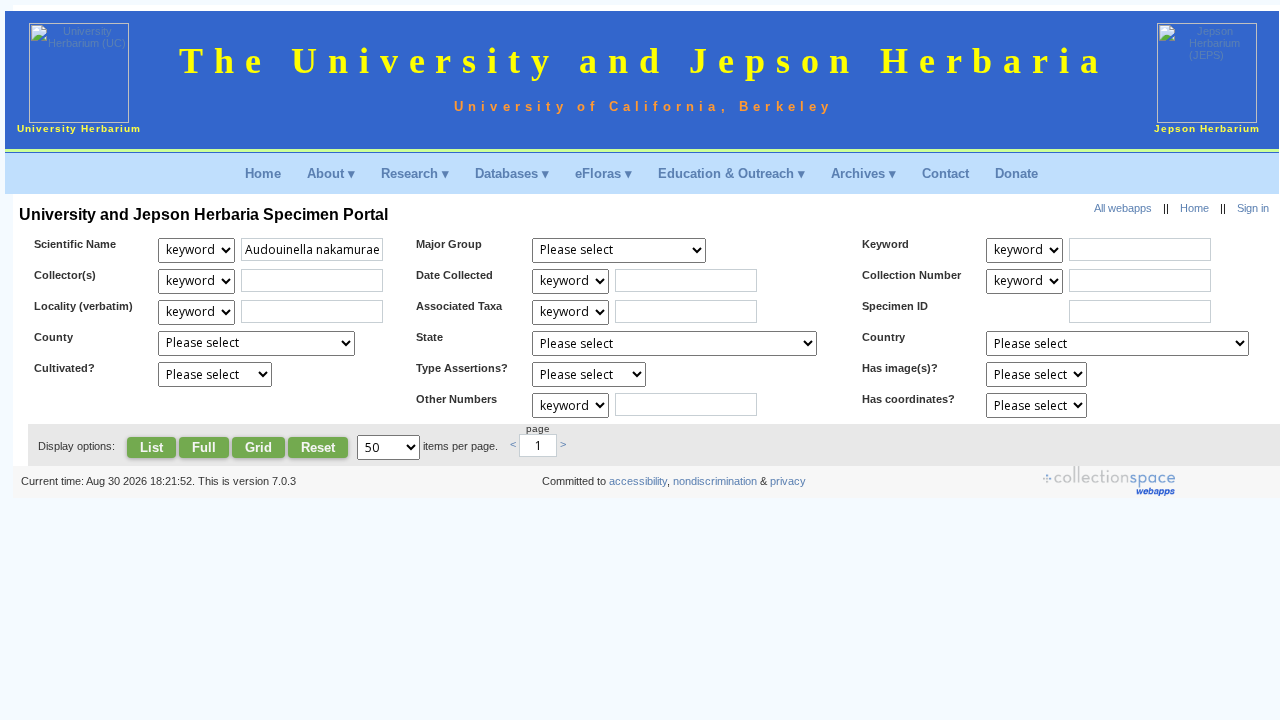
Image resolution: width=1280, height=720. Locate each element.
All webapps (1123, 208)
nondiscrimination (715, 481)
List (151, 447)
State (429, 337)
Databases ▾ (512, 173)
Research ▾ (415, 173)
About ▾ (331, 173)
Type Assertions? (462, 368)
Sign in (1253, 208)
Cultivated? (64, 368)
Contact (945, 173)
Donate (1016, 173)
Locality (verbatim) (83, 306)
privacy (788, 481)
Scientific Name (75, 244)
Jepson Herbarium (1207, 128)
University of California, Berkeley (644, 106)
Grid (258, 447)
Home (263, 173)
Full (204, 447)
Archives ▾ (863, 173)
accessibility (638, 481)
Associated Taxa (459, 306)
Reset (318, 447)
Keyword (885, 244)
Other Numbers (456, 399)
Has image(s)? (900, 368)
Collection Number (911, 275)
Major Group (449, 244)
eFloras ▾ (603, 173)
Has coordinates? (908, 399)
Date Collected (454, 275)
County (53, 337)
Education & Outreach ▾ (731, 173)
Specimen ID (895, 306)
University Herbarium (79, 128)
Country (883, 337)
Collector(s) (65, 275)
